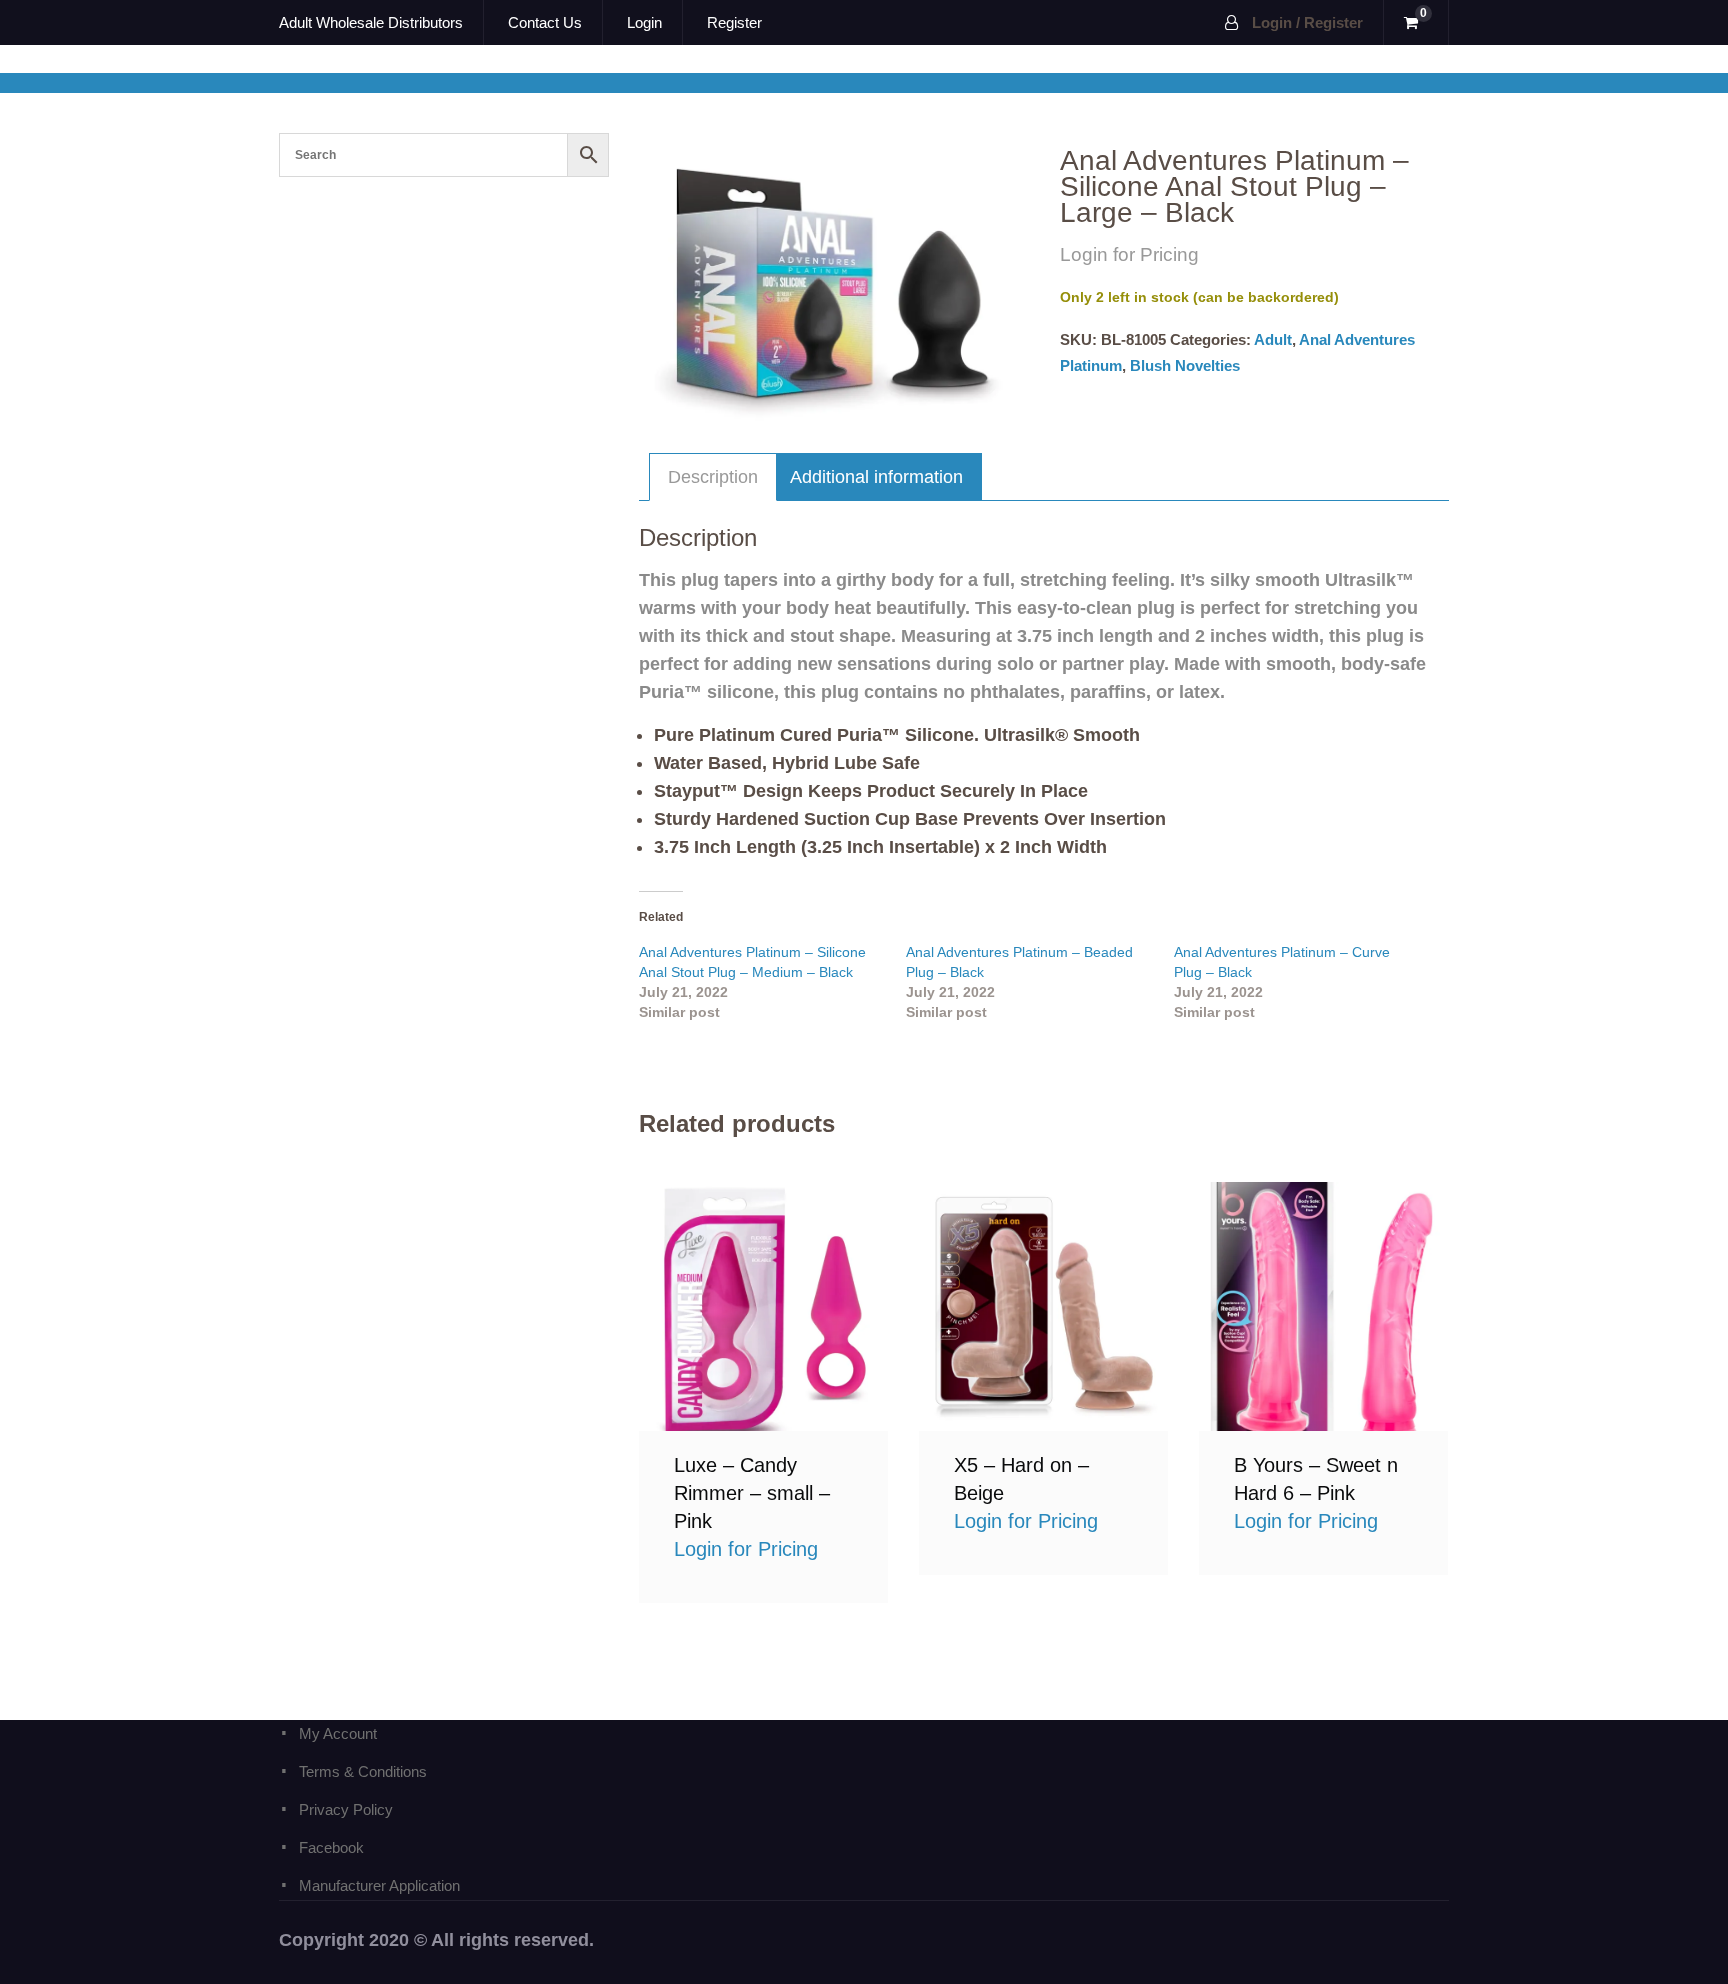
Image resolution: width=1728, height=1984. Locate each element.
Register (734, 22)
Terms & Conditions (363, 1771)
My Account (338, 1733)
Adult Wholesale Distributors (371, 22)
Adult (1273, 339)
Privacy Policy (346, 1809)
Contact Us (545, 22)
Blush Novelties (1185, 365)
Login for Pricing (763, 1306)
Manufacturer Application (379, 1885)
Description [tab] (713, 477)
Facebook (331, 1847)
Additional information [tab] (876, 477)
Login (644, 22)
